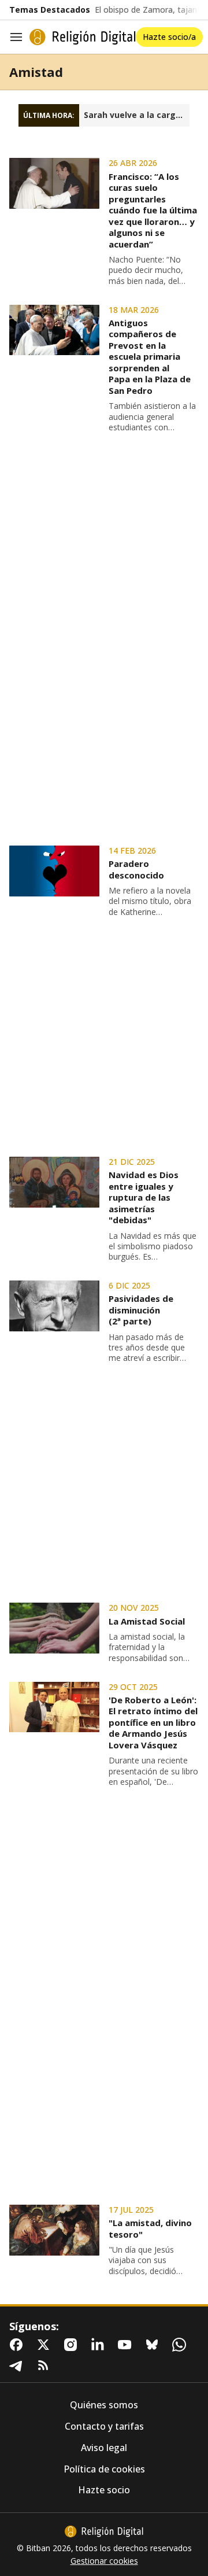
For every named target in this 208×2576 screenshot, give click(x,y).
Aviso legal (104, 2448)
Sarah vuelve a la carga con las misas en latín (137, 115)
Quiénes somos (104, 2405)
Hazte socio (104, 2490)
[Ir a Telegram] (18, 2365)
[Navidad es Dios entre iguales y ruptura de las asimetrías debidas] (54, 1182)
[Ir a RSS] (46, 2365)
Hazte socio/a (169, 37)
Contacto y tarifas (104, 2426)
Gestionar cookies (104, 2561)
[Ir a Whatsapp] (181, 2345)
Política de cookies (104, 2469)
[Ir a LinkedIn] (100, 2345)
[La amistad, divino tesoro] (54, 2230)
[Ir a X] (46, 2345)
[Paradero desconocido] (54, 871)
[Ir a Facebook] (18, 2345)
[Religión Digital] (83, 37)
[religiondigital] (104, 2531)
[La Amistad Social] (54, 1628)
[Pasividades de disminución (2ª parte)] (54, 1306)
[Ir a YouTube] (127, 2345)
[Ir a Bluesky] (154, 2345)
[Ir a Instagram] (73, 2345)
